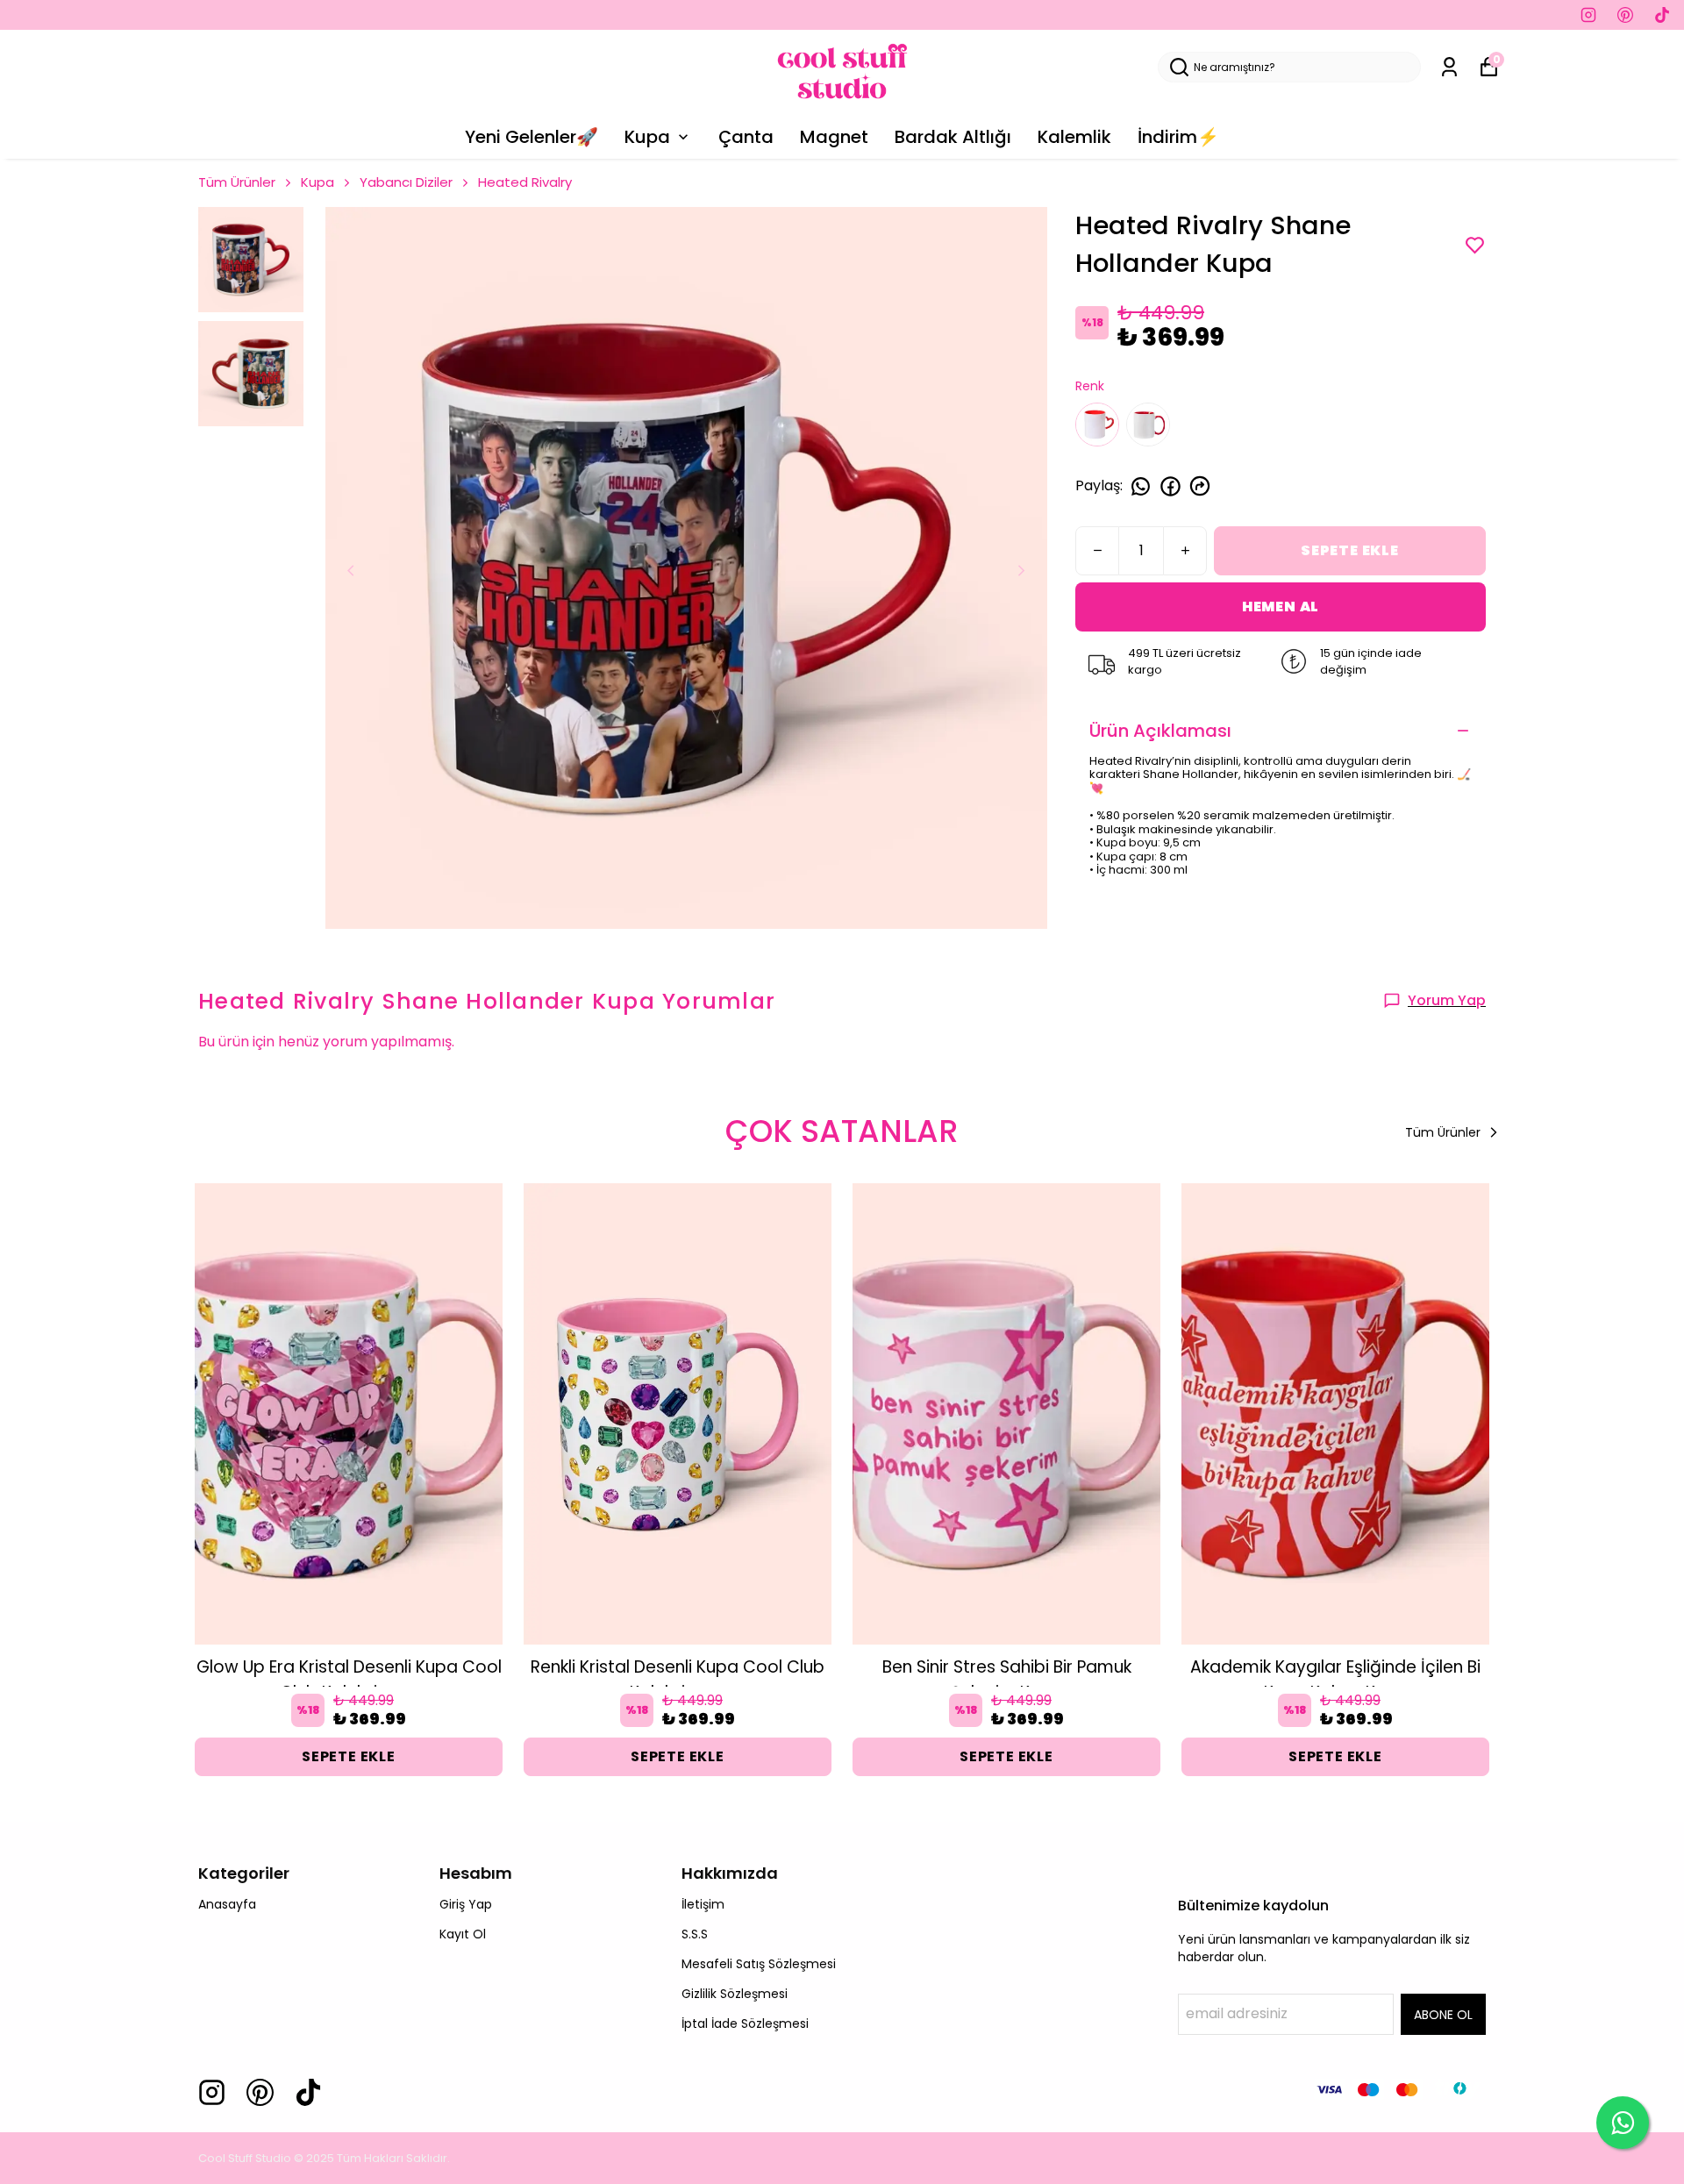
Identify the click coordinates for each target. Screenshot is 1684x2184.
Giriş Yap (466, 1904)
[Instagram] (212, 2092)
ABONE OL (1443, 2015)
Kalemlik (1074, 137)
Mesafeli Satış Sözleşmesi (759, 1964)
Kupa (647, 137)
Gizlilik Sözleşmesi (735, 1994)
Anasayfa (227, 1904)
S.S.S (695, 1934)
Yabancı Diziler (406, 182)
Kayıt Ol (463, 1934)
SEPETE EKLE (1350, 550)
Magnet (834, 137)
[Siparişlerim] (1449, 67)
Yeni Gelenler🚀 (532, 137)
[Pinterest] (260, 2092)
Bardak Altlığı (953, 137)
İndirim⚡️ (1178, 137)
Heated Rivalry (525, 182)
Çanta (746, 137)
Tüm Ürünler (237, 182)
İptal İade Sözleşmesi (745, 2023)
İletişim (703, 1904)
